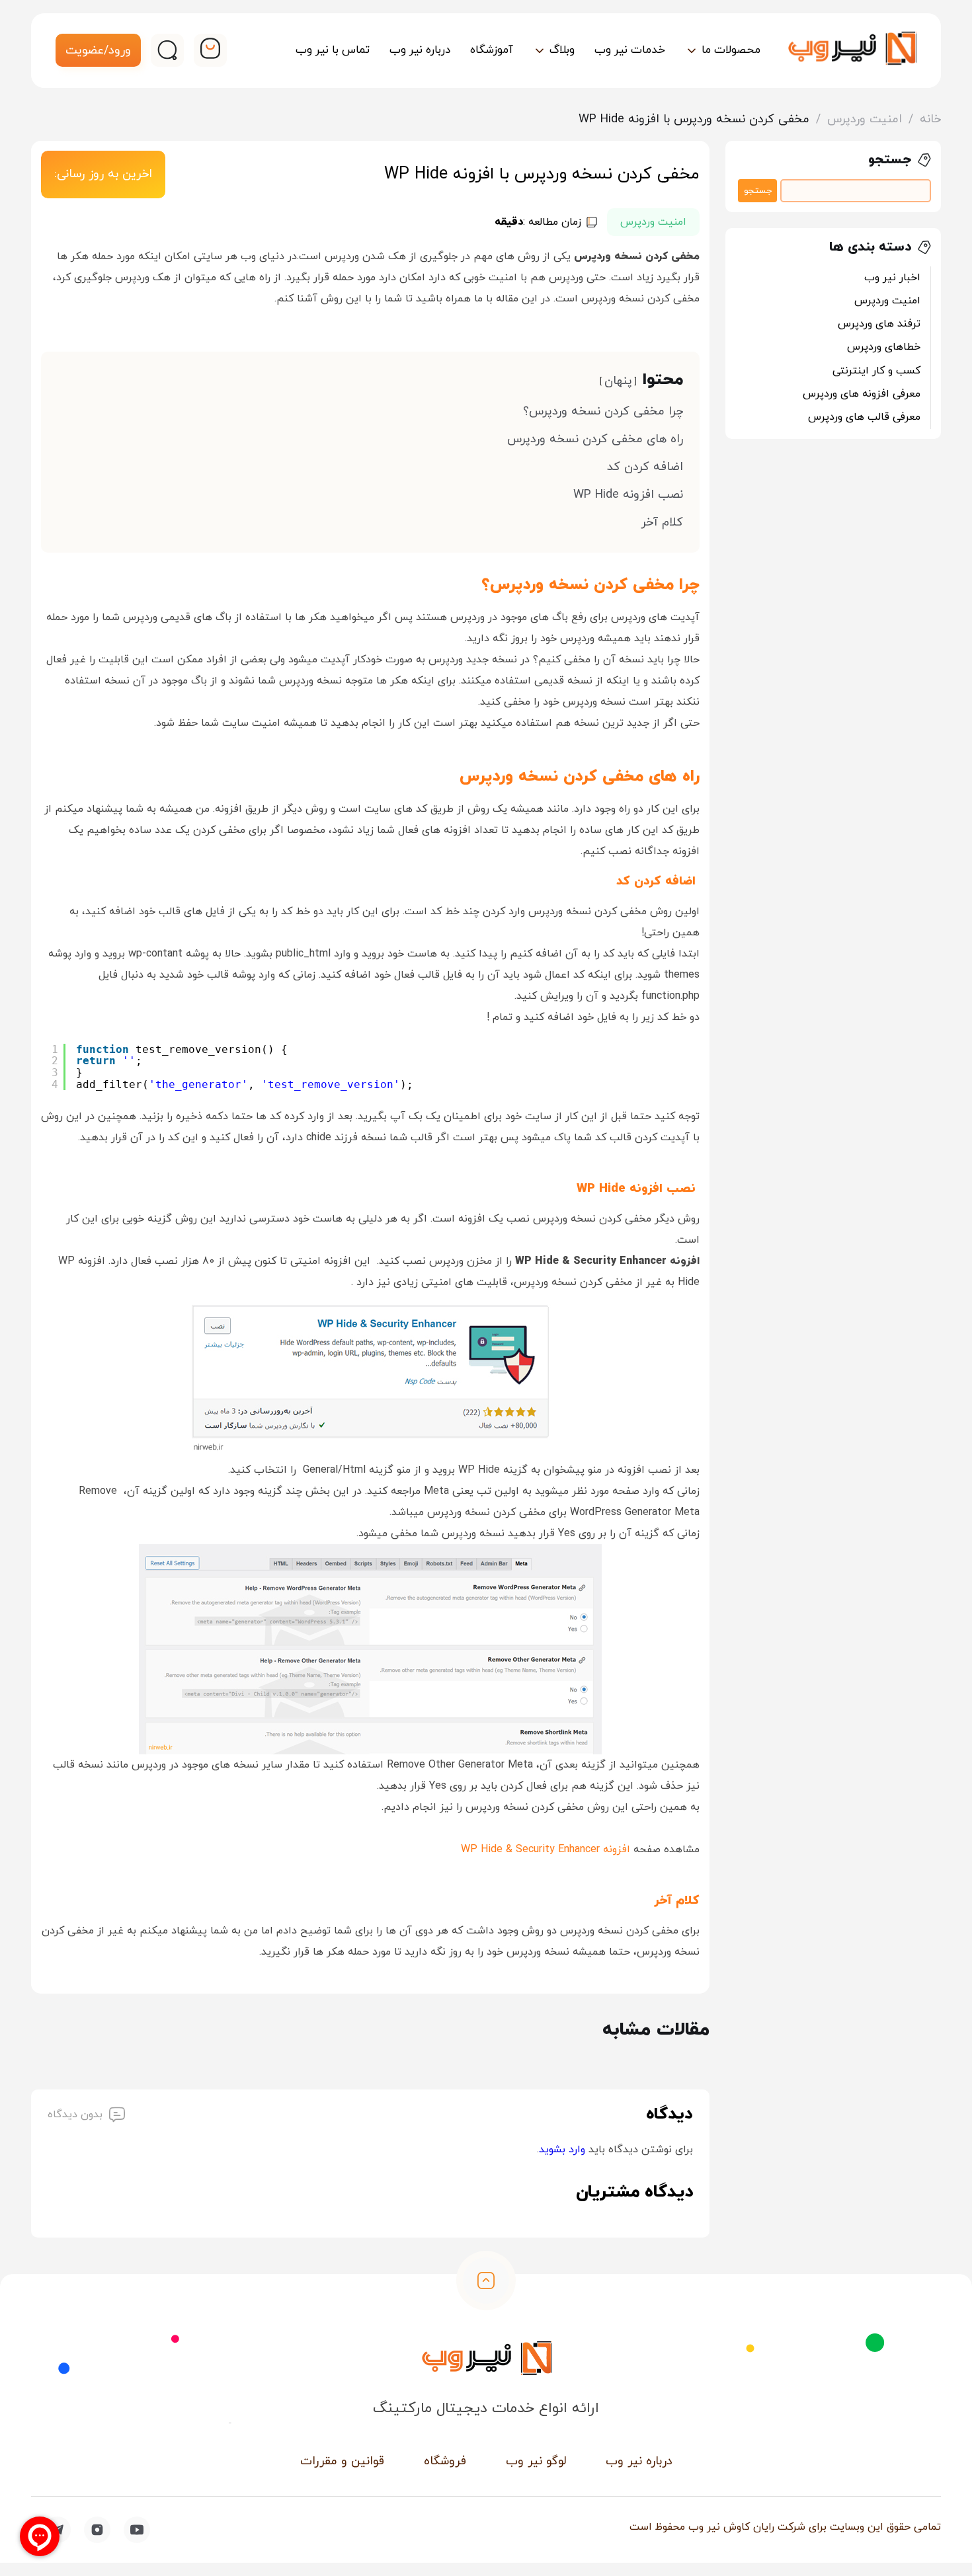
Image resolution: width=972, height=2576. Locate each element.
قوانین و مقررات (342, 2461)
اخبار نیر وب (892, 278)
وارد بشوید (562, 2150)
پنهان (618, 381)
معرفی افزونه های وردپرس (862, 394)
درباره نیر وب (639, 2461)
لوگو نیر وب (536, 2461)
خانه (930, 119)
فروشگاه (445, 2461)
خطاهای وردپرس (884, 347)
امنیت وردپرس (865, 119)
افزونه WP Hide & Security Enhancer (546, 1850)
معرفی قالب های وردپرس (864, 417)
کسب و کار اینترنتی (876, 371)
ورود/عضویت (98, 51)
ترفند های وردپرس (879, 324)
